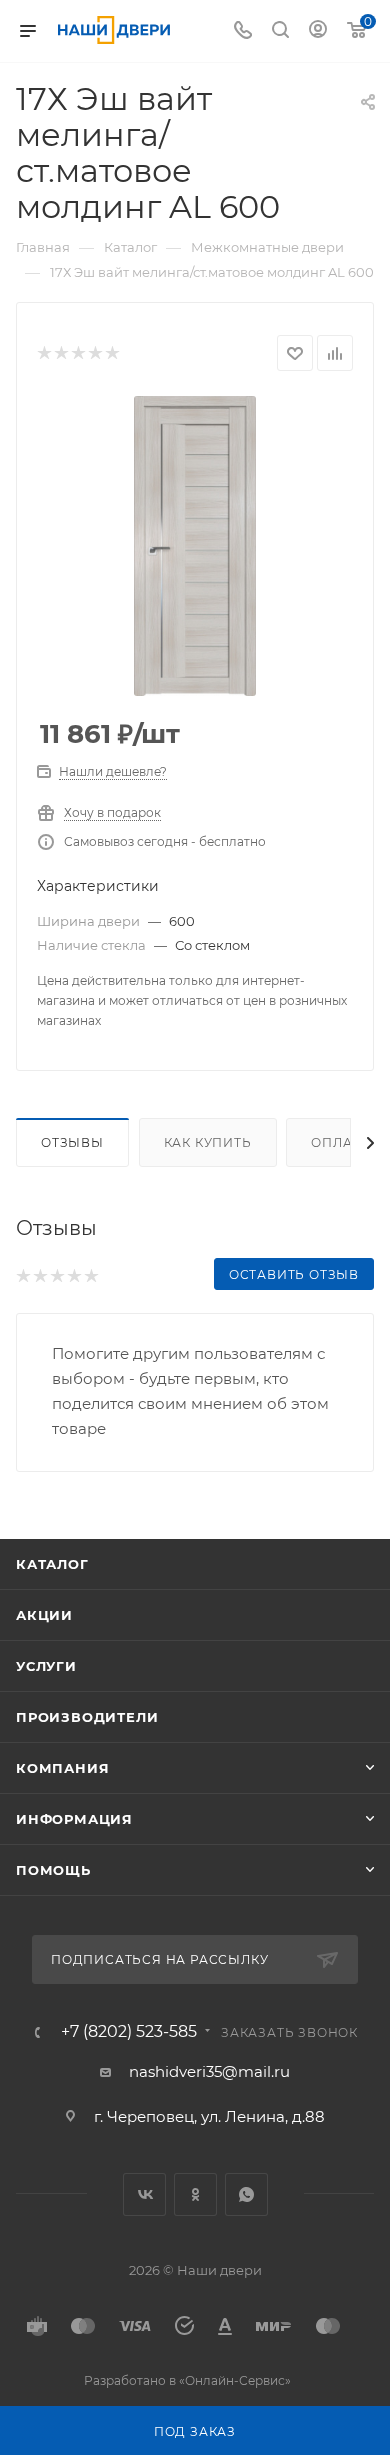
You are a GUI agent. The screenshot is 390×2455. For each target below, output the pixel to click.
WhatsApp (246, 2194)
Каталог (52, 1564)
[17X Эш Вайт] (195, 546)
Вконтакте (144, 2194)
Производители (87, 1717)
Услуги (46, 1666)
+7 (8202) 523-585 (129, 2032)
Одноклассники (195, 2194)
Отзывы (72, 1142)
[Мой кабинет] (318, 31)
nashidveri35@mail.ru (209, 2071)
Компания (62, 1768)
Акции (44, 1615)
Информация (74, 1819)
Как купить (208, 1142)
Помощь (53, 1870)
